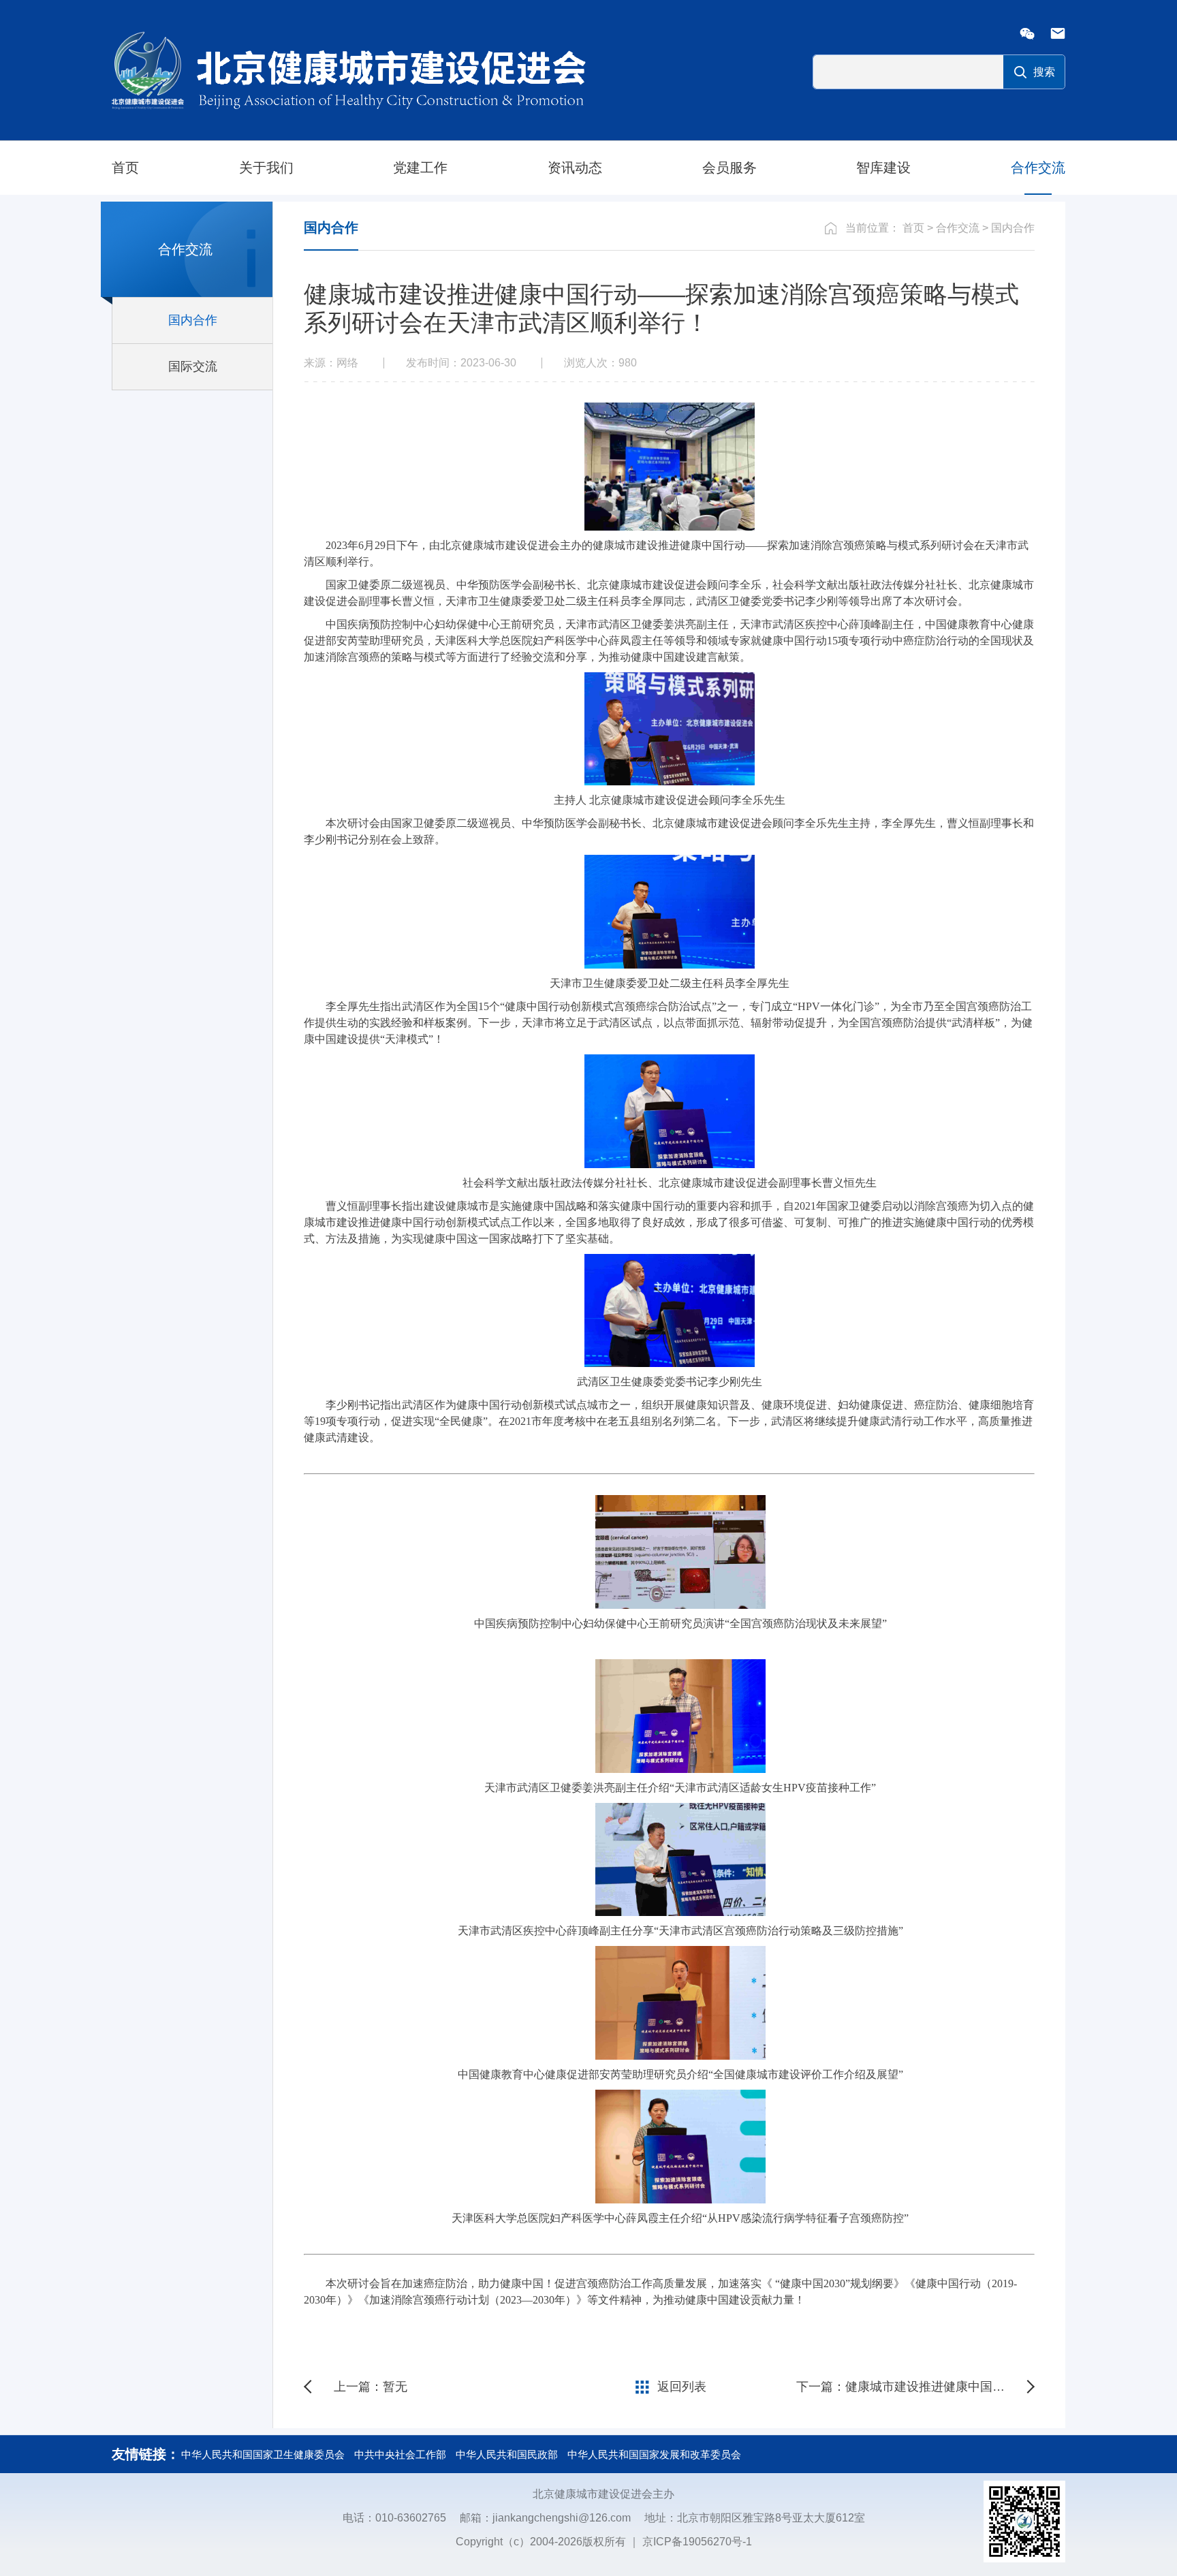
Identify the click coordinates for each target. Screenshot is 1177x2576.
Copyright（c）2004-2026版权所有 (541, 2542)
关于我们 (266, 168)
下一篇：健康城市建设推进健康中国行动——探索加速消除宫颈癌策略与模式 (915, 2387)
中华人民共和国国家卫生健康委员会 (263, 2454)
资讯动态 (575, 168)
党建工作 (420, 168)
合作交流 (1038, 168)
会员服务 (729, 168)
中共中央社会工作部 (400, 2454)
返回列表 (682, 2387)
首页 (125, 168)
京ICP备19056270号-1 (697, 2542)
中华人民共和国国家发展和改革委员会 (654, 2454)
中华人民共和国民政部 (507, 2454)
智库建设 (883, 168)
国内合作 (1013, 228)
